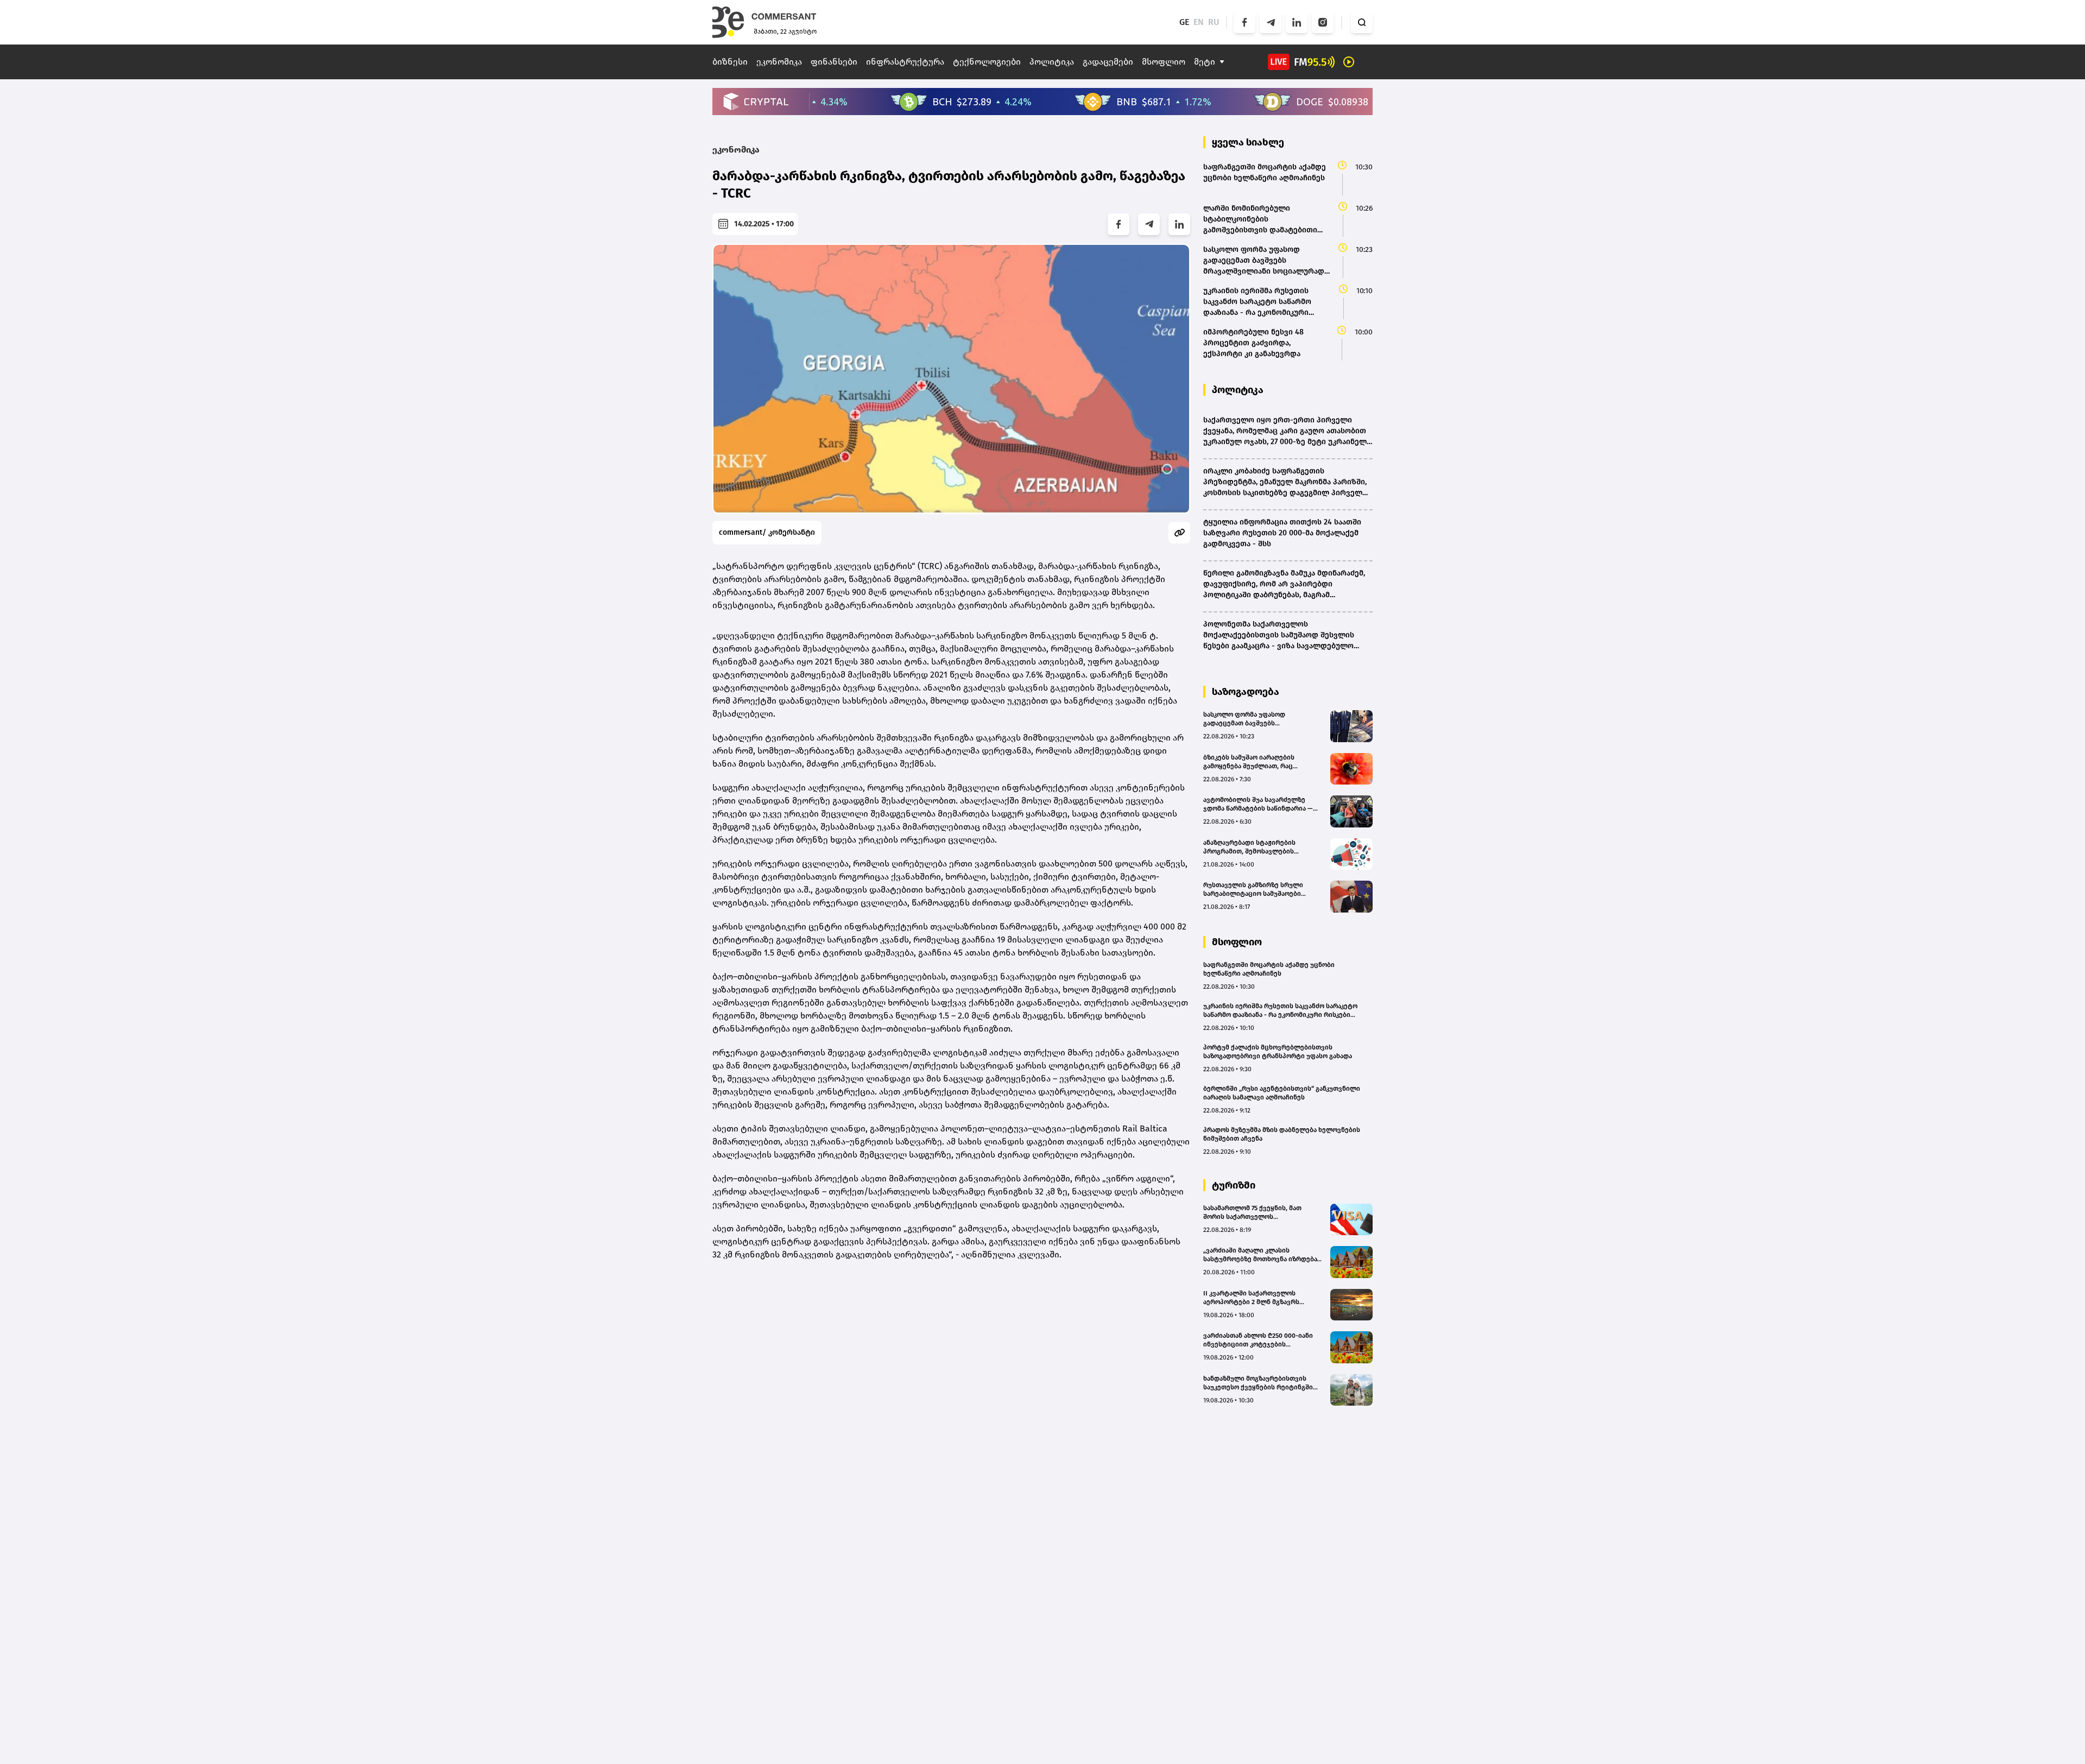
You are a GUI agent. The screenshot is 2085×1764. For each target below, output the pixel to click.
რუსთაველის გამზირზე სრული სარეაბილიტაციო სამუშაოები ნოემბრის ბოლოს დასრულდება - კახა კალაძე (1257, 890)
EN (1199, 22)
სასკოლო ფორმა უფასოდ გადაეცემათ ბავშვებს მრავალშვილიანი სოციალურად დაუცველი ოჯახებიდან (1255, 719)
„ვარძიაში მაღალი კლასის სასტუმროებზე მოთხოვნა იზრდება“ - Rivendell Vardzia (1263, 1255)
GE (1184, 22)
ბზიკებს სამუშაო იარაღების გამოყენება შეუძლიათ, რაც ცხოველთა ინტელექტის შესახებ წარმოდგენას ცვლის (1257, 762)
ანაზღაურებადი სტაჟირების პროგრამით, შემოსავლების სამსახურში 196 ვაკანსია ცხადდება (1260, 847)
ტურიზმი (1234, 1185)
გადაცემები (1108, 62)
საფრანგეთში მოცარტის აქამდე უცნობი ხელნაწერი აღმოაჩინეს (1269, 969)
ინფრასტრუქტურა (905, 62)
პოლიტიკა (1052, 62)
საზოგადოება (1246, 692)
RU (1214, 22)
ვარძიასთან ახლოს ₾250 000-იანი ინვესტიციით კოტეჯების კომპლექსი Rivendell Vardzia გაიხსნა (1262, 1340)
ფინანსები (834, 62)
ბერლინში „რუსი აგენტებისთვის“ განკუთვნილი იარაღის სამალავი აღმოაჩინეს (1282, 1093)
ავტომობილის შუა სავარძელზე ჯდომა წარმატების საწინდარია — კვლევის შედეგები (1258, 804)
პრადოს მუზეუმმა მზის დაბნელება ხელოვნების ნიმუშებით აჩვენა (1282, 1134)
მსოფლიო (1164, 62)
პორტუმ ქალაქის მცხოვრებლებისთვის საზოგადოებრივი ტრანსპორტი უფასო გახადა (1278, 1052)
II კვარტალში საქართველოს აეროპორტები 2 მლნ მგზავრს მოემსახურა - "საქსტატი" (1251, 1298)
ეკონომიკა (779, 62)
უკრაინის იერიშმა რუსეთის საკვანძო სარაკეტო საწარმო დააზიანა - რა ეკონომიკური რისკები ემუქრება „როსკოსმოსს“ (1280, 1011)
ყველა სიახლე (1248, 142)
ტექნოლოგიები (987, 62)
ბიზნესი (730, 62)
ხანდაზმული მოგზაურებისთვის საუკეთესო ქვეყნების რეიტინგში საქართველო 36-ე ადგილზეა (1258, 1383)
